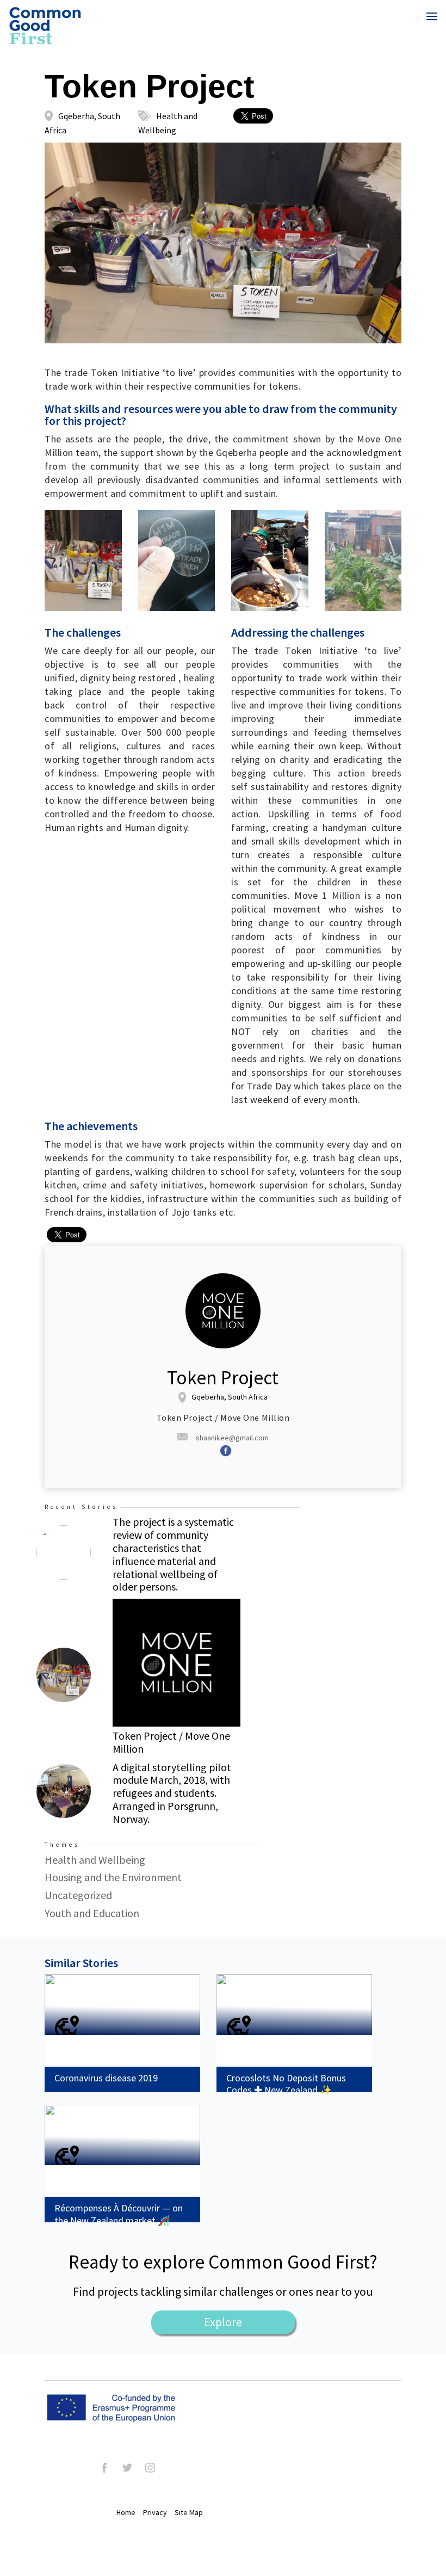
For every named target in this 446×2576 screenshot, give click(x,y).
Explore (223, 2322)
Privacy (155, 2512)
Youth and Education (92, 1913)
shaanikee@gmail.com (232, 1438)
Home (126, 2512)
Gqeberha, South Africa (230, 1397)
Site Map (189, 2512)
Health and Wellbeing (95, 1860)
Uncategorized (78, 1895)
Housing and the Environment (113, 1877)
